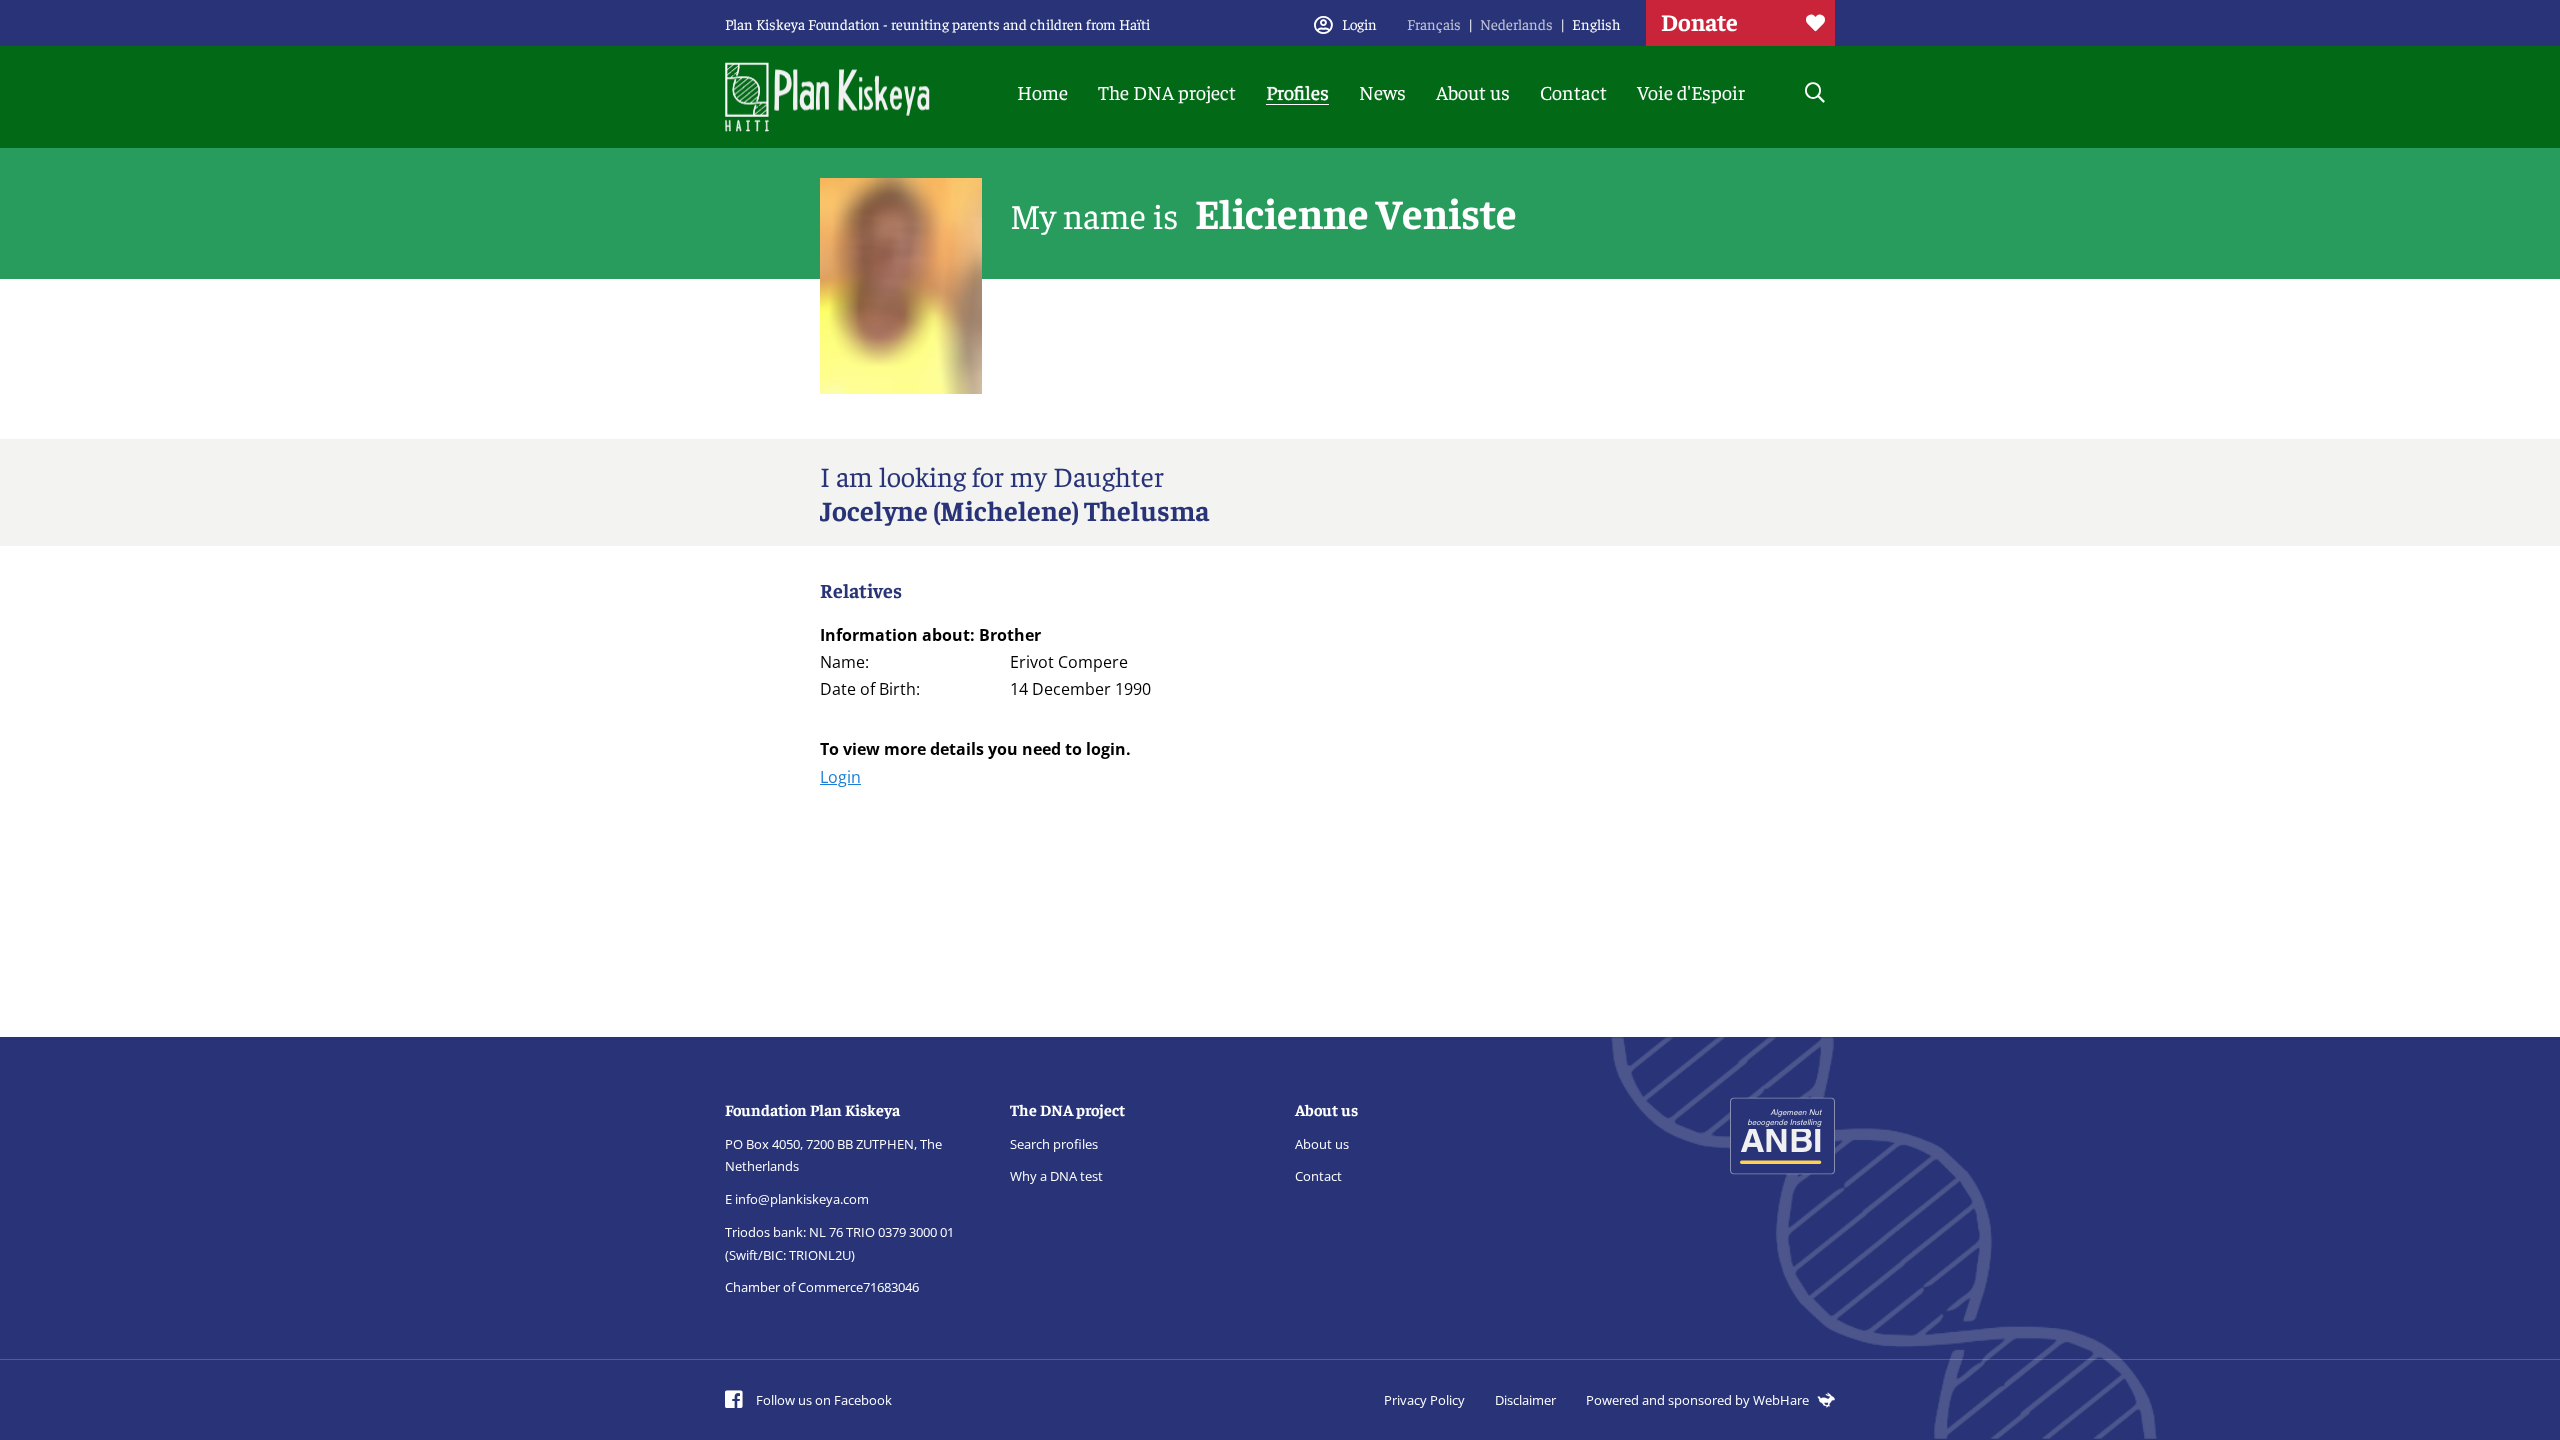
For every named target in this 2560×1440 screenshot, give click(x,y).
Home (1042, 91)
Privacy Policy (1424, 1400)
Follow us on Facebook (822, 1400)
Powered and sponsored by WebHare (1699, 1400)
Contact (1573, 91)
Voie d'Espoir (1691, 91)
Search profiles (1054, 1144)
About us (1473, 91)
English (1596, 23)
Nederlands (1516, 23)
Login (840, 777)
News (1382, 91)
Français (1434, 23)
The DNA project (1167, 91)
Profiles (1297, 91)
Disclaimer (1525, 1400)
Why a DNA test (1056, 1176)
